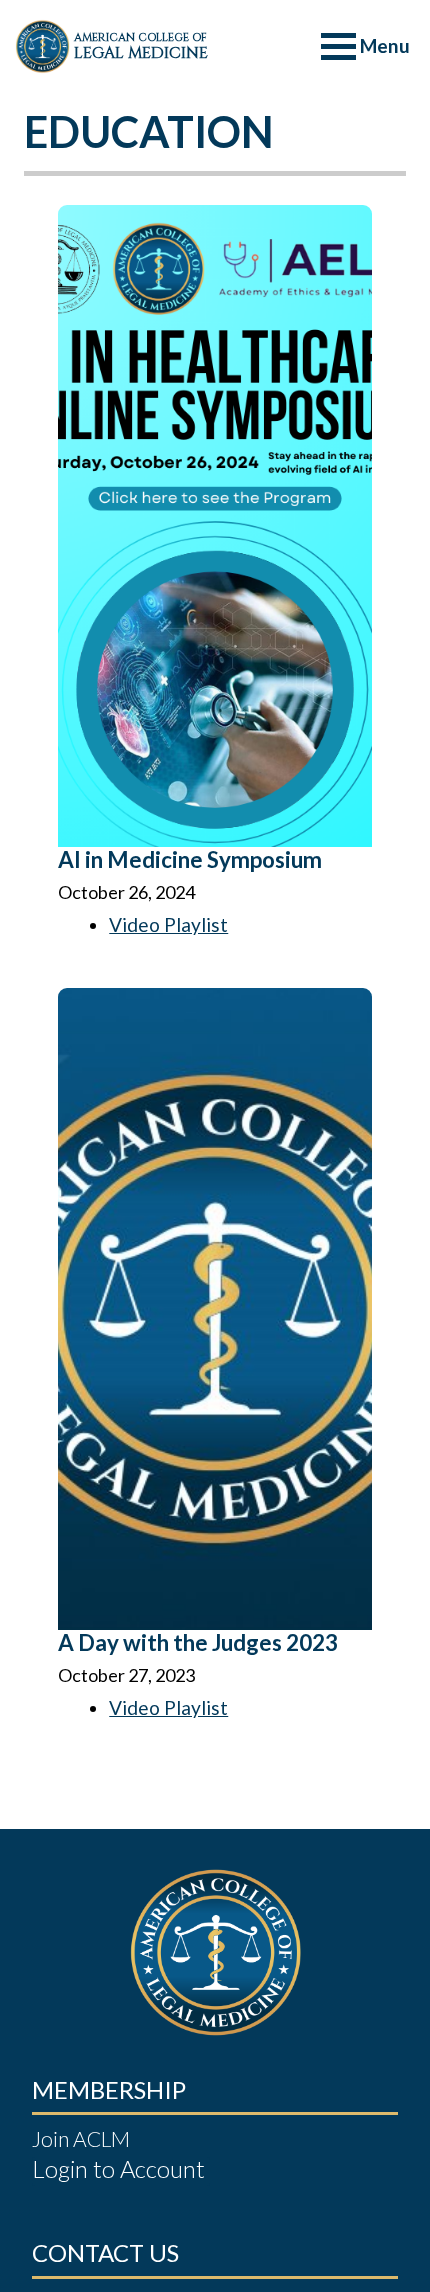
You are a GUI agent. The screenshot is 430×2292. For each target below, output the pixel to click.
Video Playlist (168, 924)
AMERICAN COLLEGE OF (141, 47)
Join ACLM (81, 2138)
